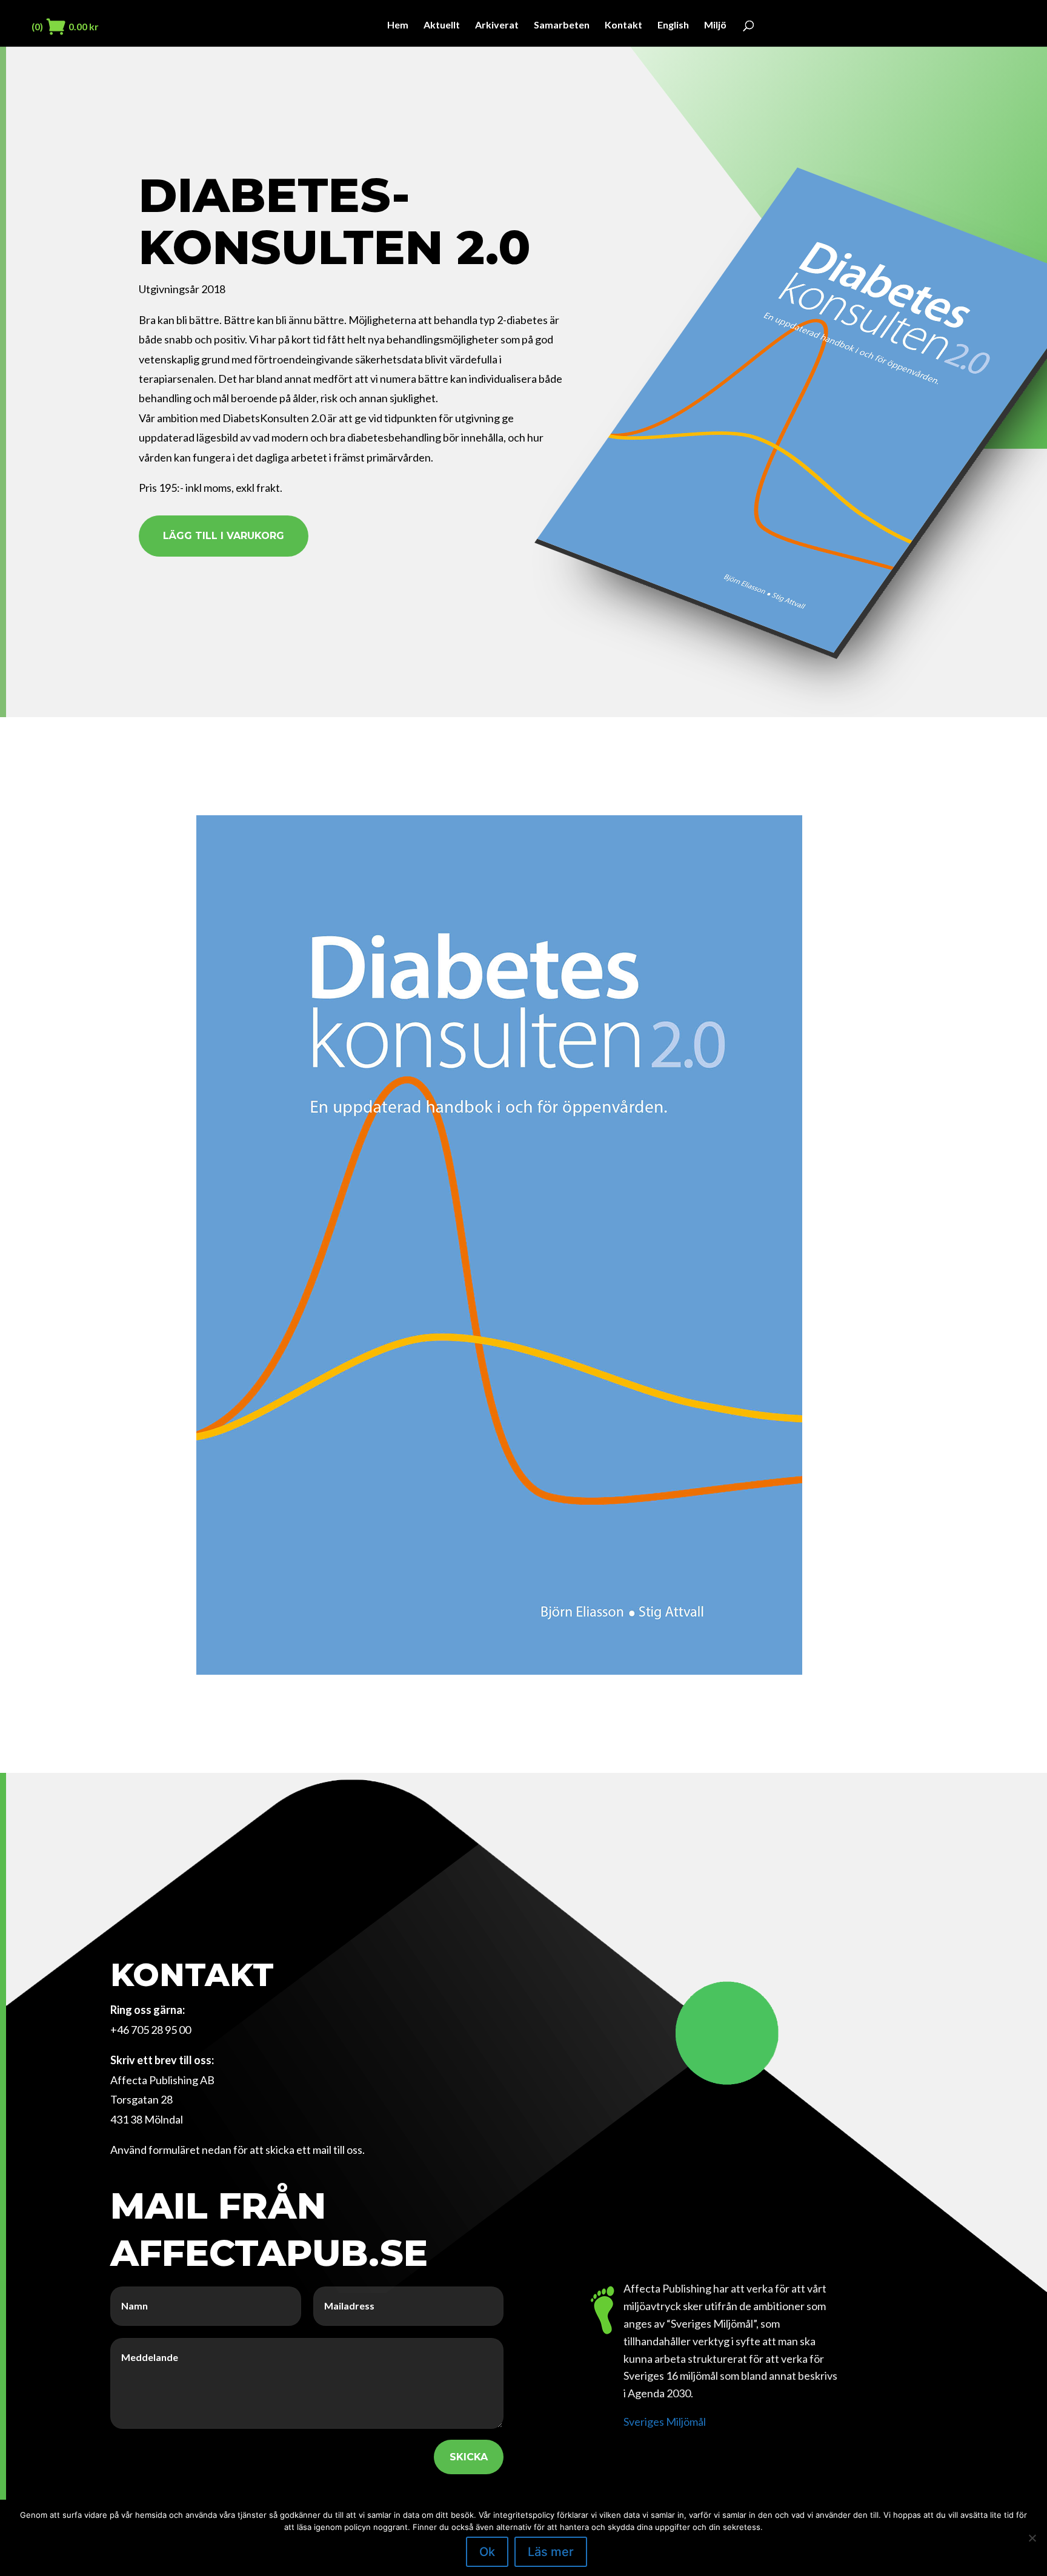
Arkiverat (497, 25)
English (673, 25)
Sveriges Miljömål (665, 2422)
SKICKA (469, 2457)
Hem (398, 25)
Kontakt (623, 25)
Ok (487, 2552)
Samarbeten (562, 25)
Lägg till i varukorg (224, 536)
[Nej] (1032, 2538)
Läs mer (551, 2552)
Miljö (715, 25)
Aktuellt (442, 25)
